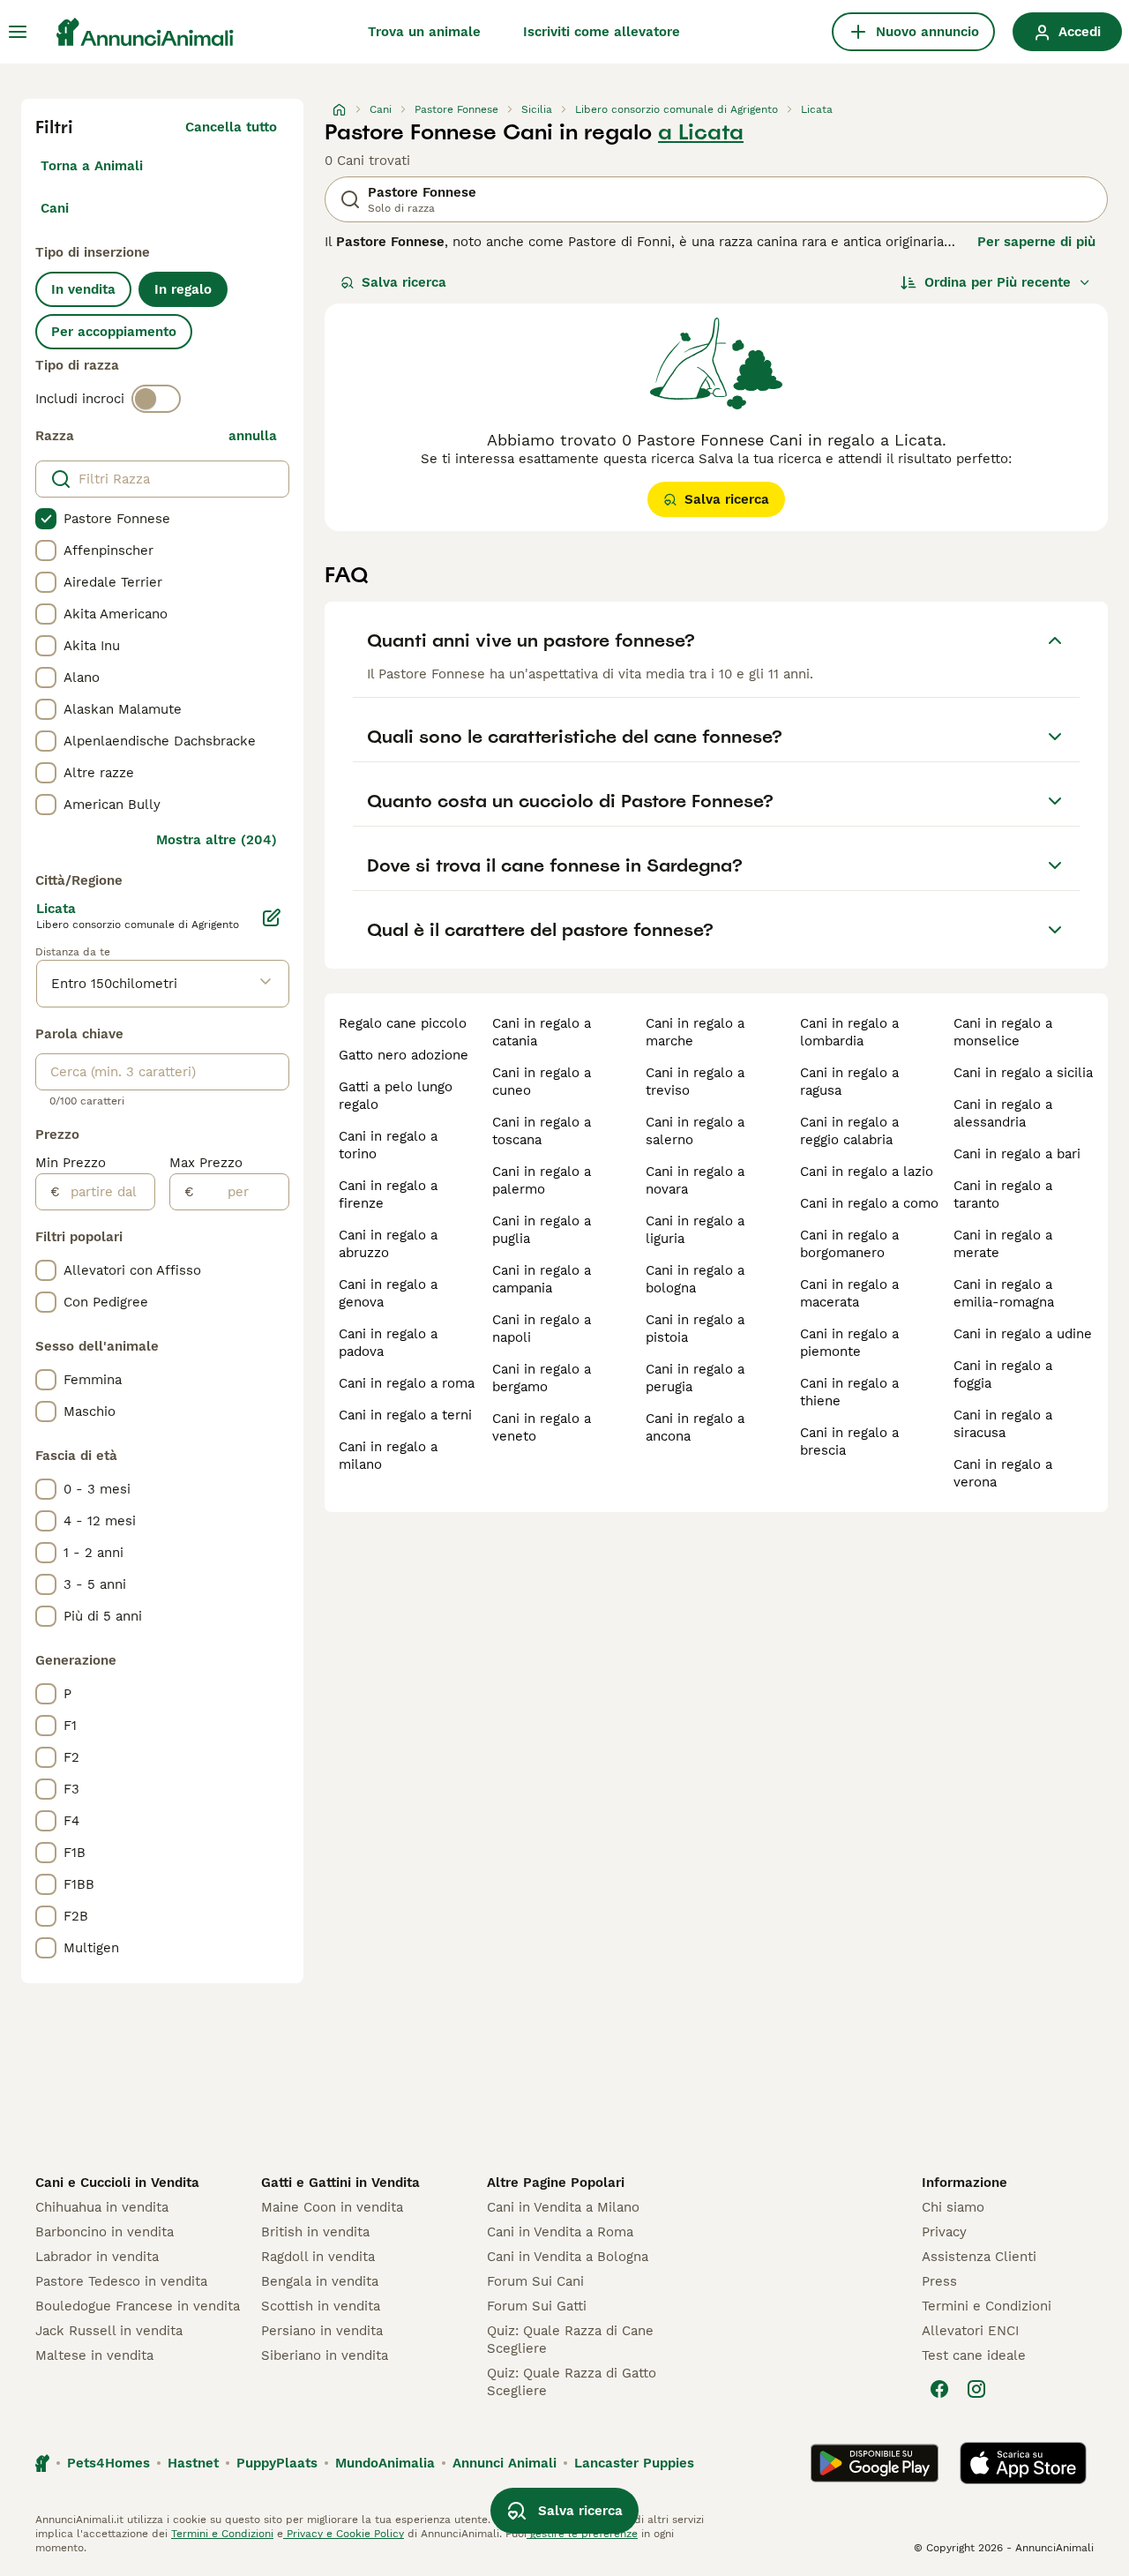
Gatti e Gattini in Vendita (340, 2183)
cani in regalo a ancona (695, 1427)
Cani (55, 208)
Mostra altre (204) (217, 840)
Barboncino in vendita (105, 2232)
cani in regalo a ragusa (849, 1082)
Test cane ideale (974, 2355)
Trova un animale (424, 32)
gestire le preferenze (582, 2534)
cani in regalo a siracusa (1003, 1424)
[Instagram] (976, 2389)
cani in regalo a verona (1003, 1473)
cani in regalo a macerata (849, 1293)
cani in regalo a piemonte (849, 1343)
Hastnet (193, 2463)
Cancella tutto (231, 127)
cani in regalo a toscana (542, 1131)
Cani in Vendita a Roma (560, 2232)
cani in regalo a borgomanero (849, 1244)
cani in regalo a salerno (695, 1131)
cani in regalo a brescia (849, 1442)
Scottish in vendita (321, 2306)
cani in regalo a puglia (542, 1230)
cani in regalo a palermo (542, 1180)
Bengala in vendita (320, 2281)
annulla (253, 436)
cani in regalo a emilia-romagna (1004, 1293)
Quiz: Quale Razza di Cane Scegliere (570, 2340)
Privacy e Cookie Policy (344, 2534)
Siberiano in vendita (325, 2355)
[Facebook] (939, 2389)
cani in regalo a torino (388, 1145)
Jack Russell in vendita (109, 2331)
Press (939, 2281)
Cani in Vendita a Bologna (568, 2257)
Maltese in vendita (94, 2355)
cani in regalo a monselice (1003, 1032)
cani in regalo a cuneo (542, 1082)
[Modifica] (272, 917)
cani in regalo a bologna (695, 1279)
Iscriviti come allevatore (602, 32)
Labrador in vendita (97, 2257)
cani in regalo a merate (1003, 1244)
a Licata (701, 132)
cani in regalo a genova (388, 1293)
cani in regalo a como (869, 1203)
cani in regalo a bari (1017, 1154)
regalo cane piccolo (403, 1023)
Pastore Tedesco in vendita (121, 2281)
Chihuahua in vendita (102, 2207)
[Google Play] (875, 2463)
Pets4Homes (108, 2463)
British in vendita (315, 2232)
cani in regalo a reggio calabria (849, 1131)
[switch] (156, 399)
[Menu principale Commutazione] (18, 32)
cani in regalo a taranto (1003, 1194)
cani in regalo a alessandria (1003, 1113)
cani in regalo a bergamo (542, 1378)
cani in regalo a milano (388, 1456)
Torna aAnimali (92, 166)
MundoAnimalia (385, 2463)
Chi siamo (953, 2207)
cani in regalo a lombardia (849, 1032)
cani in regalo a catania (542, 1032)
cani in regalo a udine (1023, 1334)
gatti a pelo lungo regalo (396, 1096)
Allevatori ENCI (970, 2331)
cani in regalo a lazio (867, 1172)
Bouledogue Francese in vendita (138, 2306)
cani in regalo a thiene (849, 1392)
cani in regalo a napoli (542, 1329)
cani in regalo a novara (695, 1180)
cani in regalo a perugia (695, 1378)
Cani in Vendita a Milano (563, 2207)
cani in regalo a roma (407, 1383)
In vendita (83, 289)
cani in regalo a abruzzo (388, 1244)
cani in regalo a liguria (695, 1230)
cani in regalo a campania (542, 1279)
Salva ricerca (404, 282)
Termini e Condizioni (987, 2306)
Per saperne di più (1036, 242)
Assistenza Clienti (979, 2257)
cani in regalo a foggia (1003, 1374)
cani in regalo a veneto (542, 1427)
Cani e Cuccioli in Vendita (117, 2183)
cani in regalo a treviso (695, 1082)
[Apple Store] (1023, 2463)
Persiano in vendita (322, 2331)
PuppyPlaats (277, 2463)
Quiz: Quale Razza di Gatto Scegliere (572, 2382)
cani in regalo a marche (695, 1032)
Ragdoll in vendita (318, 2257)
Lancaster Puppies (634, 2463)
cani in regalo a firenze (388, 1194)
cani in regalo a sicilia (1023, 1073)
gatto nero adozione (404, 1055)
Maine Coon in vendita (332, 2207)
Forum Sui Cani (535, 2281)
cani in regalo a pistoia (695, 1329)
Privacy (944, 2232)
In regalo (183, 289)
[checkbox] (46, 519)
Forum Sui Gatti (537, 2306)
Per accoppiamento (114, 332)
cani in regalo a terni (405, 1415)
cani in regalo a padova (388, 1343)
